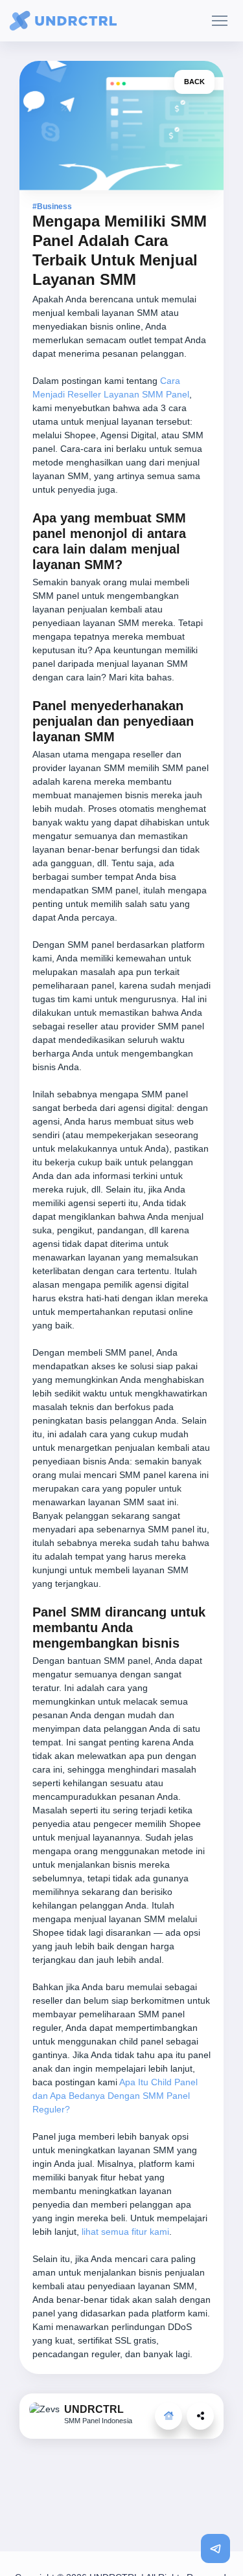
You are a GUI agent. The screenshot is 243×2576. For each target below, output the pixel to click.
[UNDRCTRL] (168, 2416)
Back (194, 82)
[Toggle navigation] (219, 21)
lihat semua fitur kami (125, 2232)
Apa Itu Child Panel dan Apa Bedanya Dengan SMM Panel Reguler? (115, 2096)
